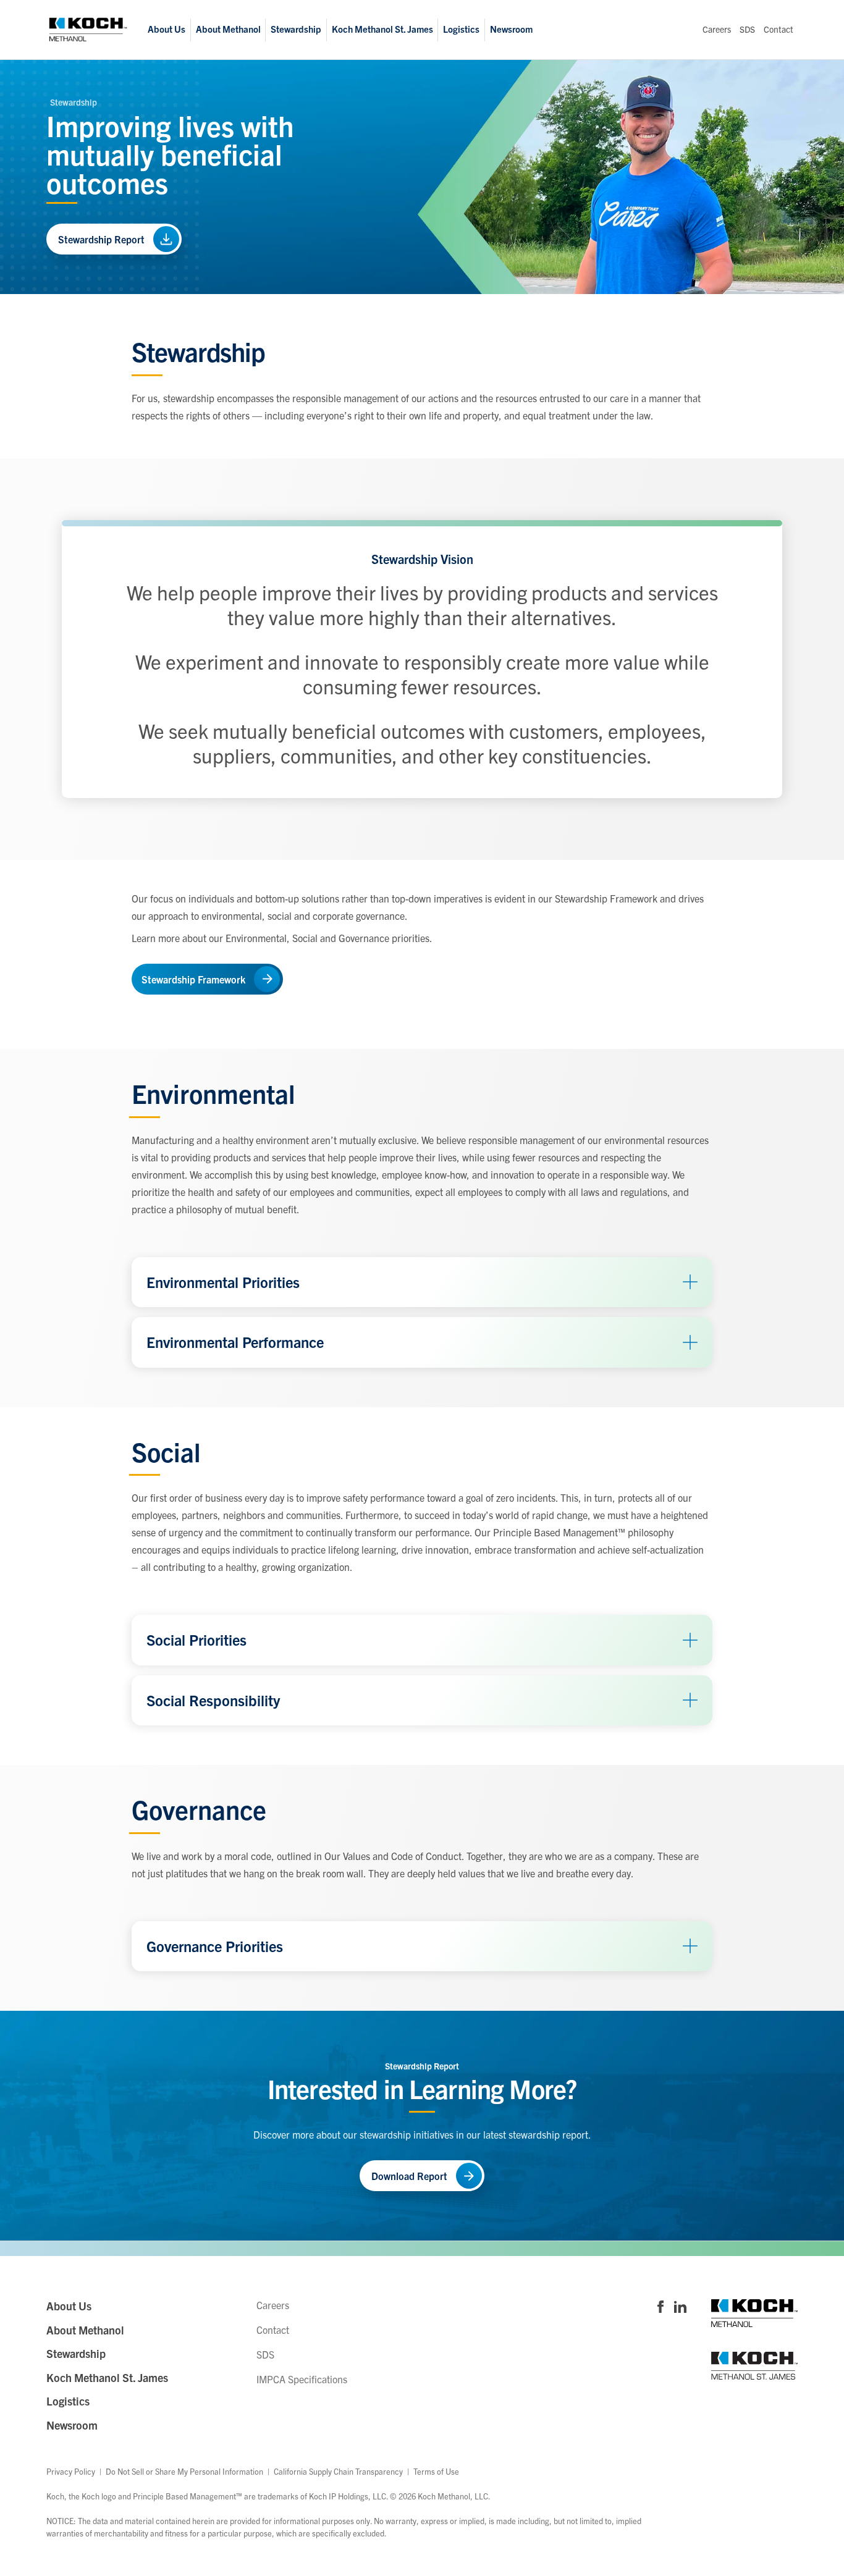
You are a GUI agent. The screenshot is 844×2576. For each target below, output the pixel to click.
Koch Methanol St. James (382, 29)
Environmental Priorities (223, 1282)
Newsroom (511, 29)
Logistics (461, 29)
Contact (779, 30)
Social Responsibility (213, 1700)
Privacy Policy (71, 2471)
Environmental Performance (235, 1342)
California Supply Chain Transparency (338, 2471)
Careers (717, 30)
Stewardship (296, 29)
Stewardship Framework (193, 979)
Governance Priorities (215, 1946)
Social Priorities (196, 1639)
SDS (747, 30)
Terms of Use (436, 2471)
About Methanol (228, 29)
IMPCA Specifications (302, 2379)
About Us (167, 29)
